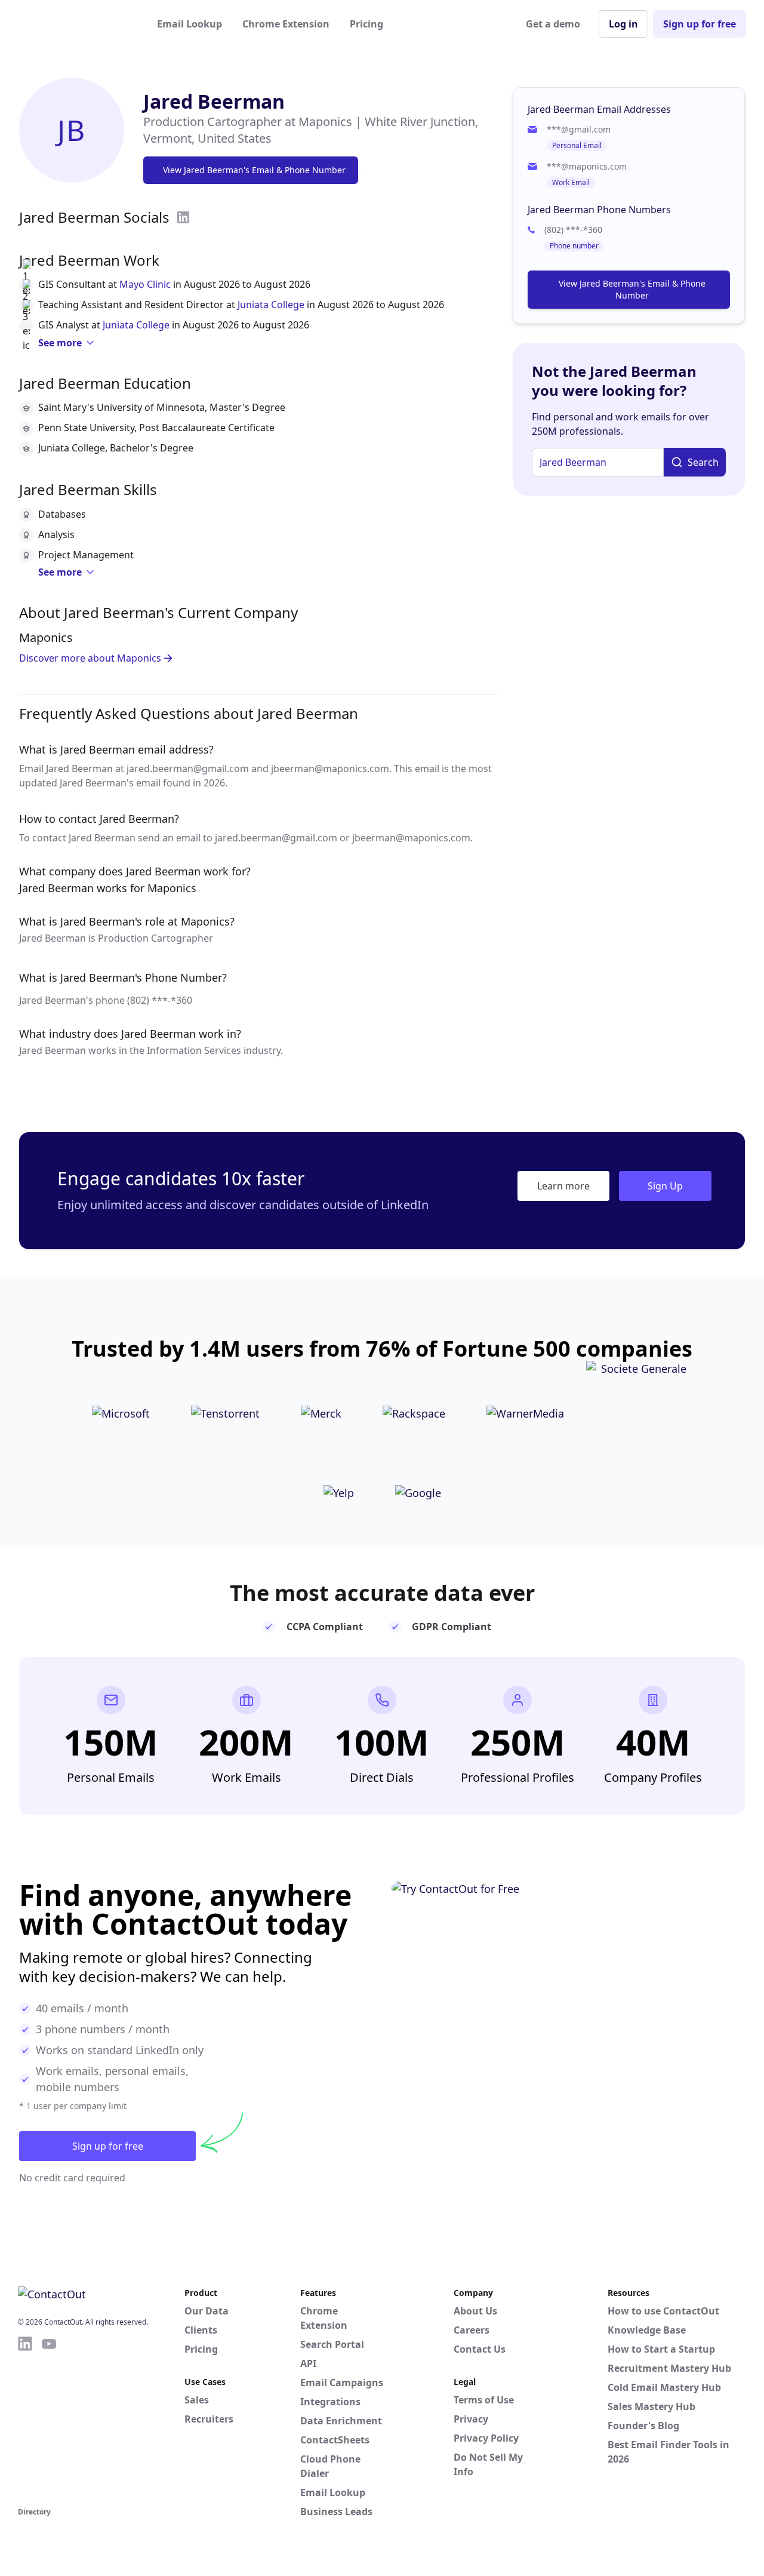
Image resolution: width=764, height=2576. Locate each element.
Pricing (366, 24)
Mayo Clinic (145, 284)
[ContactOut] (76, 24)
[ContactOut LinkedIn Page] (25, 2420)
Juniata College (271, 305)
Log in (623, 24)
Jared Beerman (214, 101)
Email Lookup (190, 24)
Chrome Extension (286, 24)
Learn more (563, 1186)
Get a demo (553, 24)
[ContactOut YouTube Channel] (49, 2420)
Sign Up (665, 1186)
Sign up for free (700, 24)
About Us (475, 2311)
